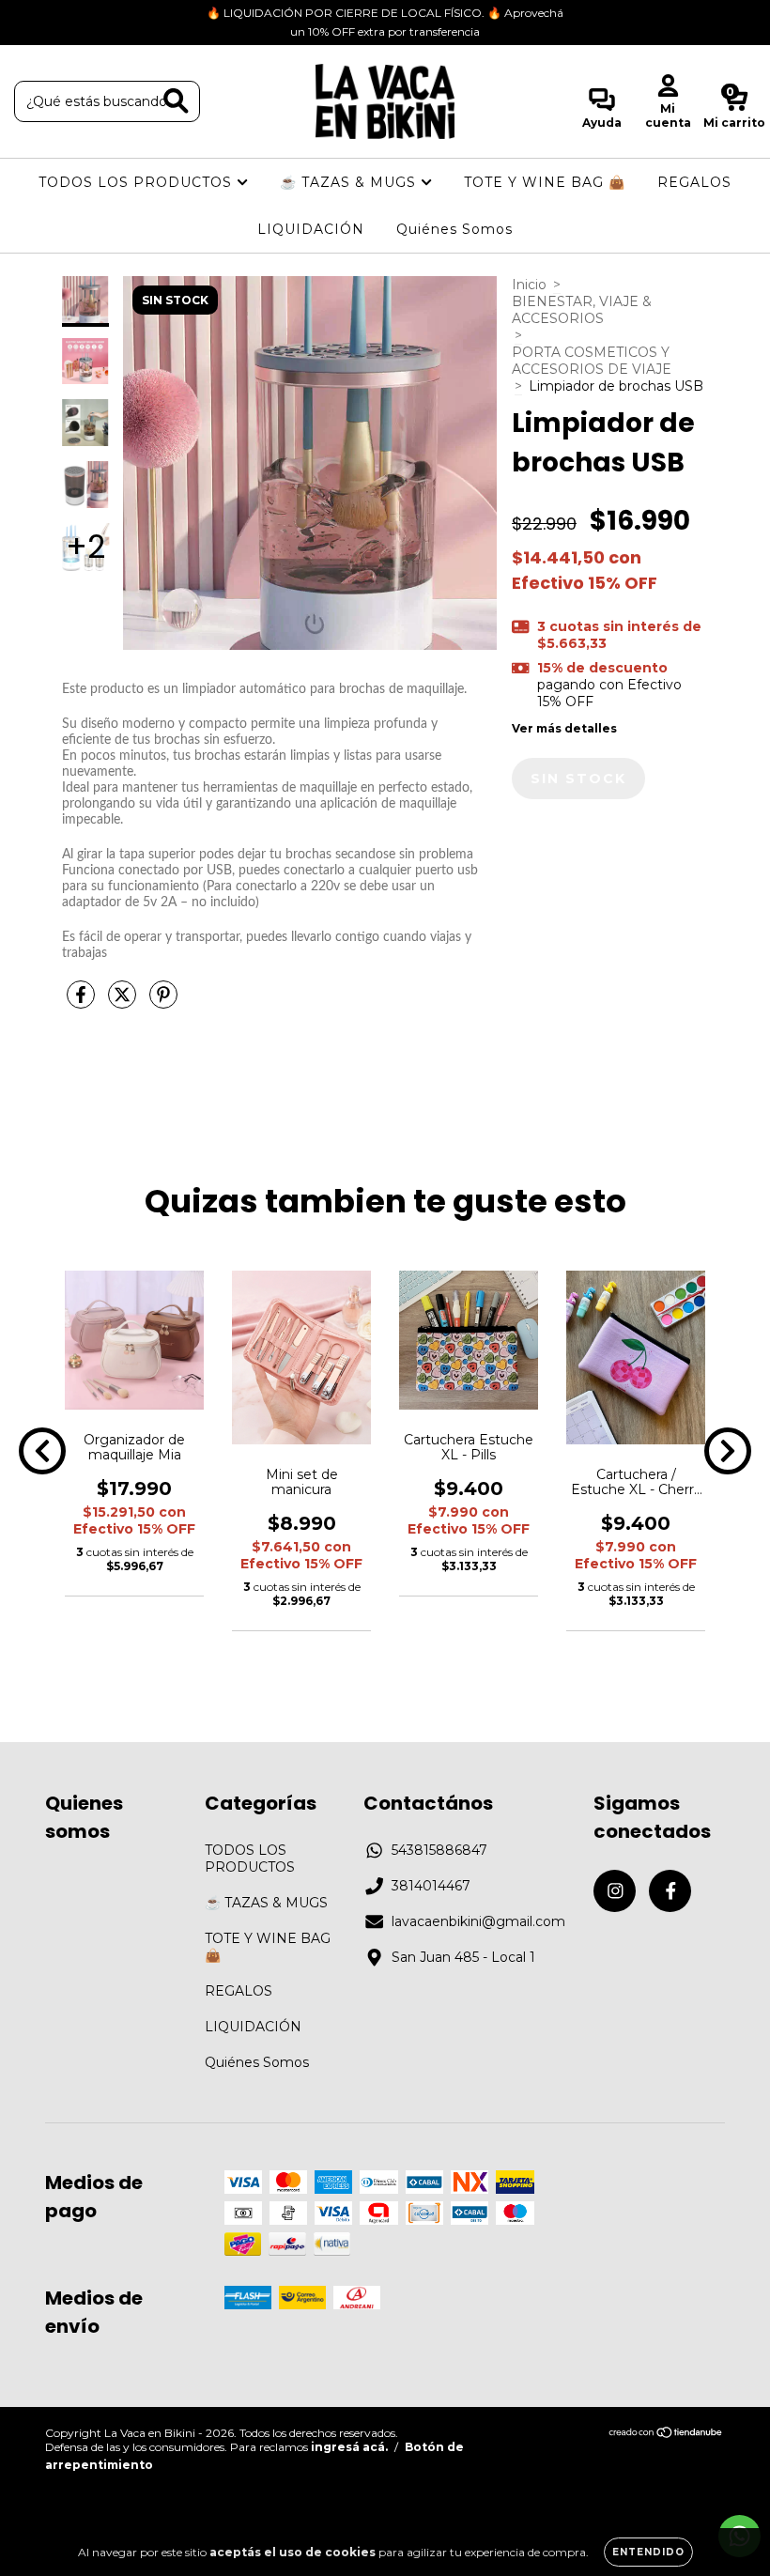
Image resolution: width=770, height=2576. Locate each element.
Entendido (648, 2552)
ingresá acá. (349, 2447)
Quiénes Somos (454, 229)
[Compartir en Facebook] (83, 1002)
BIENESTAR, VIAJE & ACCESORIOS (582, 310)
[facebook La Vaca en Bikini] (54, 13)
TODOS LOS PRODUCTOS (138, 182)
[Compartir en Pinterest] (163, 1002)
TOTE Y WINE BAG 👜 (545, 182)
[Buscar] (176, 101)
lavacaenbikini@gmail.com (478, 1921)
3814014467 (431, 1886)
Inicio (529, 285)
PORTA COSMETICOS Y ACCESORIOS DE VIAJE (592, 361)
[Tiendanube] (666, 2435)
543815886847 (439, 1850)
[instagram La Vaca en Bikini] (28, 13)
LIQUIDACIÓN (311, 229)
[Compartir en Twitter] (124, 1002)
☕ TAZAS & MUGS (350, 182)
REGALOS (694, 182)
